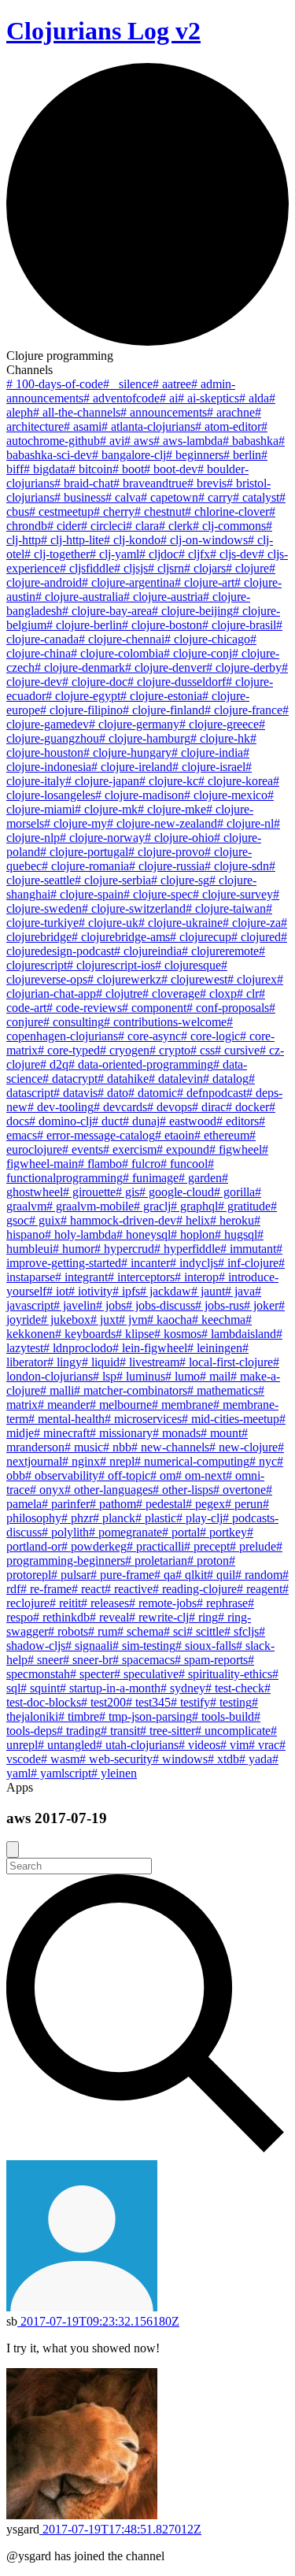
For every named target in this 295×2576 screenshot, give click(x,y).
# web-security (116, 1759)
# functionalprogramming (110, 1171)
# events (83, 1149)
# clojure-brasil (239, 625)
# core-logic (210, 1036)
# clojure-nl (245, 823)
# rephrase (222, 1603)
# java (240, 1291)
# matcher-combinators (131, 1390)
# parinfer (66, 1504)
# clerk (176, 526)
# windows (180, 1759)
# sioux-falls (206, 1646)
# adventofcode (122, 398)
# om (163, 1475)
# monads (177, 1433)
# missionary (121, 1433)
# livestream (149, 1362)
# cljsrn (166, 568)
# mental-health (66, 1419)
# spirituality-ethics (225, 1674)
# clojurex (252, 979)
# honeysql (144, 1234)
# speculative (146, 1674)
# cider (64, 526)
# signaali (89, 1646)
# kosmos (178, 1334)
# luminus (141, 1376)
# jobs (111, 1305)
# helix (193, 1220)
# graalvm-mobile (90, 1206)
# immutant (248, 1249)
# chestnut (160, 511)
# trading (79, 1731)
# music (84, 1447)
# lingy (65, 1362)
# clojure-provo (166, 852)
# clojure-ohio (179, 838)
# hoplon (193, 1234)
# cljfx (194, 554)
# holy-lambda (81, 1234)
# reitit (65, 1603)
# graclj (152, 1206)
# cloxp (218, 993)
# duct (107, 1121)
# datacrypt (70, 1079)
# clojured (256, 937)
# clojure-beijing (192, 611)
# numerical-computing (192, 1461)
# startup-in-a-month (110, 1688)
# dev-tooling (61, 1107)
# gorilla (234, 1192)
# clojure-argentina (128, 582)
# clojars (205, 568)
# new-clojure (243, 1447)
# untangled (67, 1745)
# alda (254, 398)
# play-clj (199, 1518)
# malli (57, 1390)
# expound (183, 1149)
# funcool (184, 1164)
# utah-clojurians (137, 1745)
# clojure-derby (244, 667)
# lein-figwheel (150, 1348)
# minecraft (62, 1433)
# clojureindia (148, 951)
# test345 (148, 1702)
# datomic (153, 1093)
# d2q (54, 1064)
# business (80, 497)
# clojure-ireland (132, 767)
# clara (142, 526)
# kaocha (170, 1320)
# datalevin (176, 1079)
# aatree (172, 384)
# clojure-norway (102, 838)
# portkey (223, 1532)
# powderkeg (94, 1546)
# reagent (260, 1589)
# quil (221, 1575)
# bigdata (46, 469)
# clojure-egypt (83, 696)
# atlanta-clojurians (148, 426)
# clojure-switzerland (134, 908)
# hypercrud (124, 1249)
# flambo (100, 1164)
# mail (215, 1376)
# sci (175, 1631)
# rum (103, 1631)
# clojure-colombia (117, 653)
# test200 (103, 1702)
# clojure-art (205, 582)
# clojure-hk (220, 738)
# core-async (149, 1036)
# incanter (146, 1263)
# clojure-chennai (122, 639)
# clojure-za (252, 923)
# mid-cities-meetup (230, 1419)
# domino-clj (61, 1121)
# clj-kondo (132, 540)
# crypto (170, 1050)
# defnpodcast (212, 1093)
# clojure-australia (79, 597)
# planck (114, 1518)
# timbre (79, 1716)
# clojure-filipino (81, 710)
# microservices (143, 1419)
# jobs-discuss (160, 1305)
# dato (113, 1093)
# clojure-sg (180, 880)
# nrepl (117, 1461)
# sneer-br (88, 1660)
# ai (169, 398)
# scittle (205, 1631)
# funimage (151, 1178)
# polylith (65, 1532)
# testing (231, 1702)
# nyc (263, 1461)
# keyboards (85, 1334)
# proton (208, 1560)
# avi (112, 441)
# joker (261, 1305)
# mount (221, 1433)
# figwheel (236, 1149)
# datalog (226, 1079)
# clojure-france (243, 710)
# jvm (133, 1320)
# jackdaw (166, 1291)
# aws (139, 441)
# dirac (209, 1107)
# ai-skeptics (208, 398)
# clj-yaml (114, 554)
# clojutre (119, 993)
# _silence (128, 384)
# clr (248, 993)
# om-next (201, 1475)
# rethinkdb (61, 1617)
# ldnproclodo (78, 1348)
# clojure (247, 568)
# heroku (232, 1220)
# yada (256, 1759)
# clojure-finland (164, 710)
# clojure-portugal (84, 852)
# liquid (101, 1362)
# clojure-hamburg (145, 738)
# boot (128, 469)
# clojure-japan (102, 781)
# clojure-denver (166, 667)
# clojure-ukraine (181, 923)
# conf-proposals (228, 1008)
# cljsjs (131, 568)
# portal (181, 1532)
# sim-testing (144, 1646)
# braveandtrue (150, 483)
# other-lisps (183, 1490)
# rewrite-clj (159, 1617)
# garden (200, 1178)
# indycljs (194, 1263)
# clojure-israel (209, 767)
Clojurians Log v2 (103, 31)
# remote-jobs (163, 1603)
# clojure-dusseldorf (177, 682)
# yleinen (114, 1773)
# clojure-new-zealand (162, 823)
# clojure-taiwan (226, 908)
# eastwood (188, 1121)
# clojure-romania (85, 866)
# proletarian (156, 1560)
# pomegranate (125, 1532)
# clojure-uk (109, 923)
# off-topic (124, 1475)
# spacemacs (144, 1660)
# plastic (156, 1518)
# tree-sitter (168, 1731)
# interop (197, 1277)
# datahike (123, 1079)
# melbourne (121, 1405)
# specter (92, 1674)
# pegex (205, 1504)
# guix (45, 1220)
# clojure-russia (167, 866)
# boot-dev (171, 469)
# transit (120, 1731)
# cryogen (125, 1050)
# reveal (109, 1617)
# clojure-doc (95, 682)
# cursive (237, 1050)
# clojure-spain (87, 894)
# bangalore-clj (129, 455)
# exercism (130, 1149)
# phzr (77, 1518)
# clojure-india (207, 752)
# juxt (105, 1320)
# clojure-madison (140, 795)
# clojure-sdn (237, 866)
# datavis (76, 1093)
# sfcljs (242, 1631)
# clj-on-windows (204, 540)
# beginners (195, 455)
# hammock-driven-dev (118, 1220)
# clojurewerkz (124, 979)
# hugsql (236, 1234)
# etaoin (175, 1135)
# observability (62, 1475)
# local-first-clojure (226, 1362)
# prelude (253, 1546)
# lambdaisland (239, 1334)
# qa (165, 1575)
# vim (234, 1745)
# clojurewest (194, 979)
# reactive (129, 1589)
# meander (64, 1405)
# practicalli (155, 1546)
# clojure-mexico (226, 795)
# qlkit (191, 1575)
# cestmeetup (61, 511)
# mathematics (223, 1390)
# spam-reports (211, 1660)
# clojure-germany (134, 724)
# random (259, 1575)
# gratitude (244, 1206)
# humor (74, 1249)
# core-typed (69, 1050)
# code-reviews (84, 1008)
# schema (140, 1631)
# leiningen (215, 1348)
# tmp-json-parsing (146, 1716)
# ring (203, 1617)
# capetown (170, 497)
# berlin (242, 455)
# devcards (120, 1107)
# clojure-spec (158, 894)
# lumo (183, 1376)
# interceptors (141, 1277)
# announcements (164, 412)
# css (203, 1050)
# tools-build (223, 1716)
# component (154, 1008)
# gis (127, 1192)
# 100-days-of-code (55, 384)
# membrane (183, 1405)
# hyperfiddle (187, 1249)
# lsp (105, 1376)
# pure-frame (122, 1575)
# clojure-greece (219, 724)
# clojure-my (76, 823)
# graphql (194, 1206)
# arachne (231, 412)
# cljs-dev (234, 554)
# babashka (251, 441)
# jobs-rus (219, 1305)
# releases (105, 1603)
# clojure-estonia (161, 696)
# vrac (264, 1745)
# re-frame (46, 1589)
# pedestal (161, 1504)
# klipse (135, 1334)
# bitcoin (91, 469)
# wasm (60, 1759)
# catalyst (256, 497)
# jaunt (208, 1291)
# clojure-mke (172, 809)
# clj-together (57, 554)
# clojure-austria (163, 597)
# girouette (89, 1192)
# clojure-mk (106, 809)
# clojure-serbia (113, 880)
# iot (57, 1291)
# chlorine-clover (227, 511)
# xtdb (223, 1759)
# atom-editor (228, 426)
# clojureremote (220, 951)
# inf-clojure (248, 1263)
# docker (247, 1107)
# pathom (113, 1504)
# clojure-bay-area (107, 611)
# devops (170, 1107)
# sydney (183, 1688)
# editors (238, 1121)
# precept (207, 1546)
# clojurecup (201, 937)
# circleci (103, 526)
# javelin (75, 1305)
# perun (244, 1504)
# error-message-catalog (96, 1135)
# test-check (235, 1688)
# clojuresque (188, 965)
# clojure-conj (198, 653)
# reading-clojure (195, 1589)
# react (88, 1589)
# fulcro (141, 1164)
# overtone (240, 1490)
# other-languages (109, 1490)
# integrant (81, 1277)
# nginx (81, 1461)
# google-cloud (177, 1192)
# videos (199, 1745)
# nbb (117, 1447)
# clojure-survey (233, 894)
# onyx (47, 1490)
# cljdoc (159, 554)
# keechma (219, 1320)
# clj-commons (229, 526)
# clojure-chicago (207, 639)
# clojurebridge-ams (121, 937)
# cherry (114, 511)
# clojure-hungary (127, 752)
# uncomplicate (233, 1731)
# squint (40, 1688)
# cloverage (171, 993)
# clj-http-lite (72, 540)
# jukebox (66, 1320)
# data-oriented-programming (141, 1064)
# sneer (45, 1660)
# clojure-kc (169, 781)
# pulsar (71, 1575)
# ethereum (222, 1135)
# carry (216, 497)
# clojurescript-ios (111, 965)
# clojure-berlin (84, 625)
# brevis (207, 483)
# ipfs (126, 1291)
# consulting (74, 1022)
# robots (68, 1631)
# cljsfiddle (87, 568)
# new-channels (170, 1447)
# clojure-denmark (80, 667)
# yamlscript (61, 1773)
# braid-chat (84, 483)
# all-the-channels (77, 412)
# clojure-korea (236, 781)
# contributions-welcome (165, 1022)
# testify (190, 1702)
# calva (123, 497)
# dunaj (141, 1121)
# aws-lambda (188, 441)
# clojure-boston (162, 625)
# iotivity (90, 1291)
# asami (83, 426)
